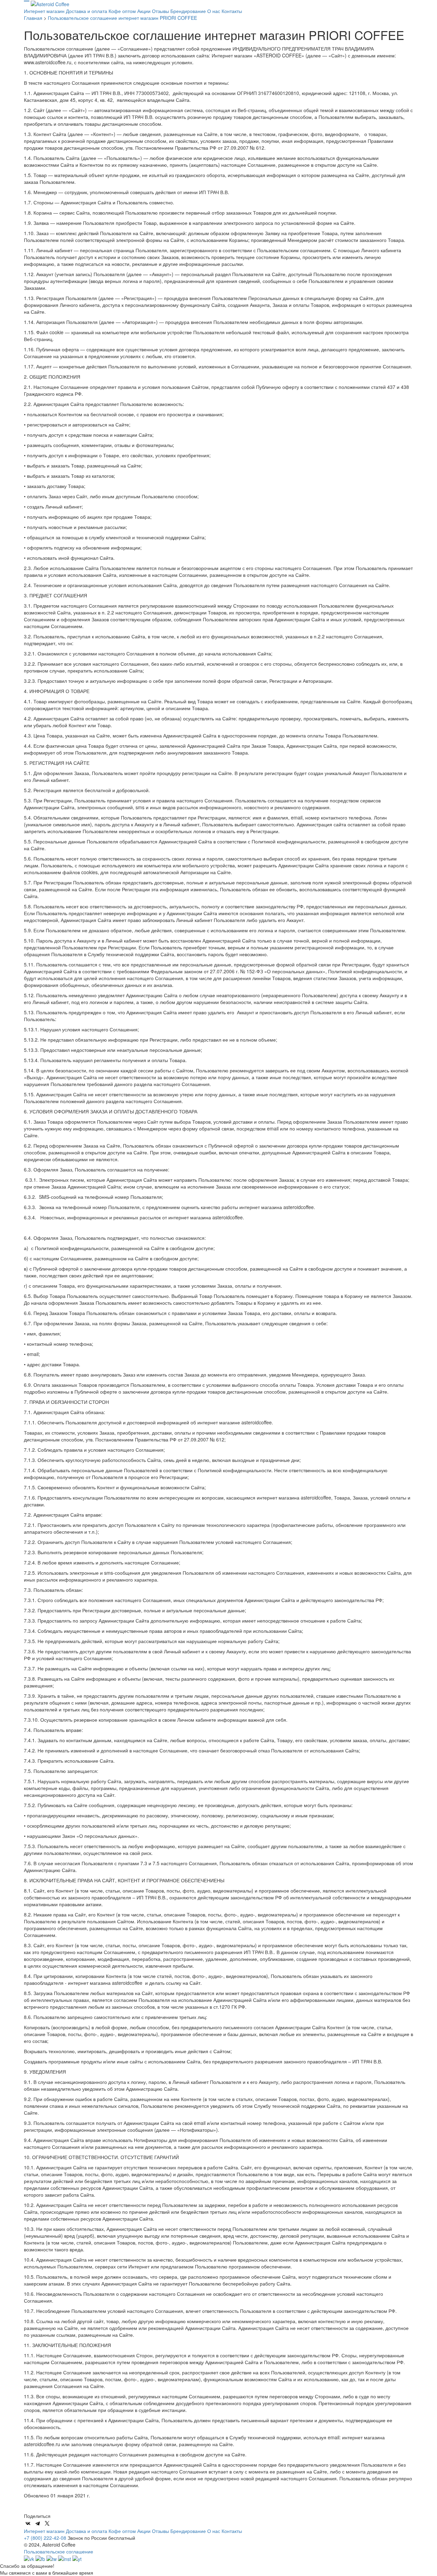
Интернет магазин (45, 11)
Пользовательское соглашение (59, 2551)
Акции (145, 11)
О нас (214, 11)
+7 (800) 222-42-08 (45, 2538)
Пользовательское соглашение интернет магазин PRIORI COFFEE (122, 18)
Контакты (232, 11)
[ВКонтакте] (28, 2523)
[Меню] (27, 3)
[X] (47, 2523)
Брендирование (189, 11)
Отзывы (161, 11)
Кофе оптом (123, 11)
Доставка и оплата (87, 11)
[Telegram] (38, 2523)
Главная (33, 18)
